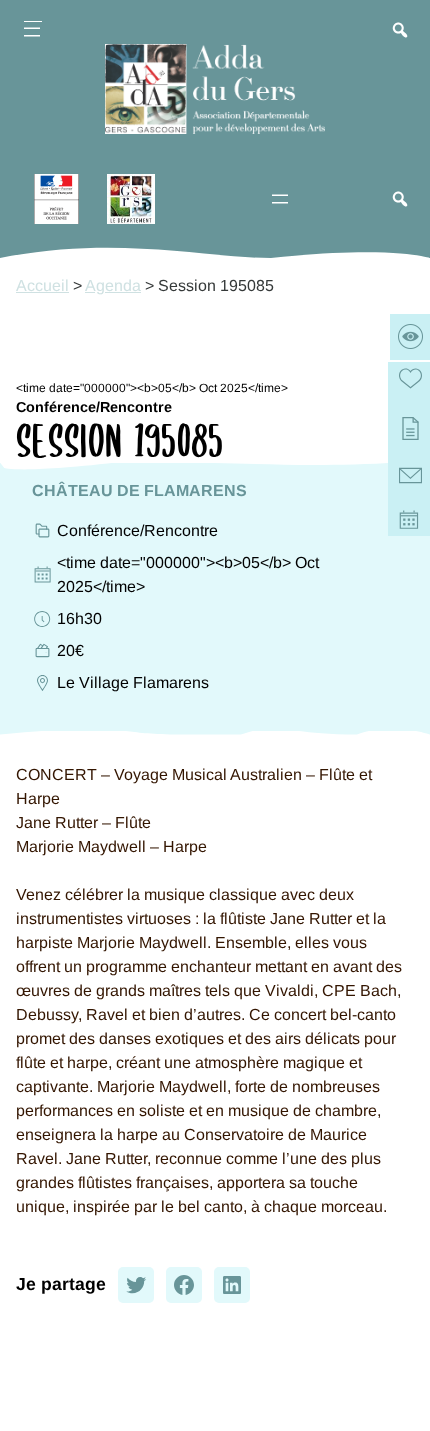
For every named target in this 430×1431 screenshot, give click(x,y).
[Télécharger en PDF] (410, 430)
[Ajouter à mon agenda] (410, 523)
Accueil (42, 285)
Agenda (113, 285)
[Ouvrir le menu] (32, 32)
